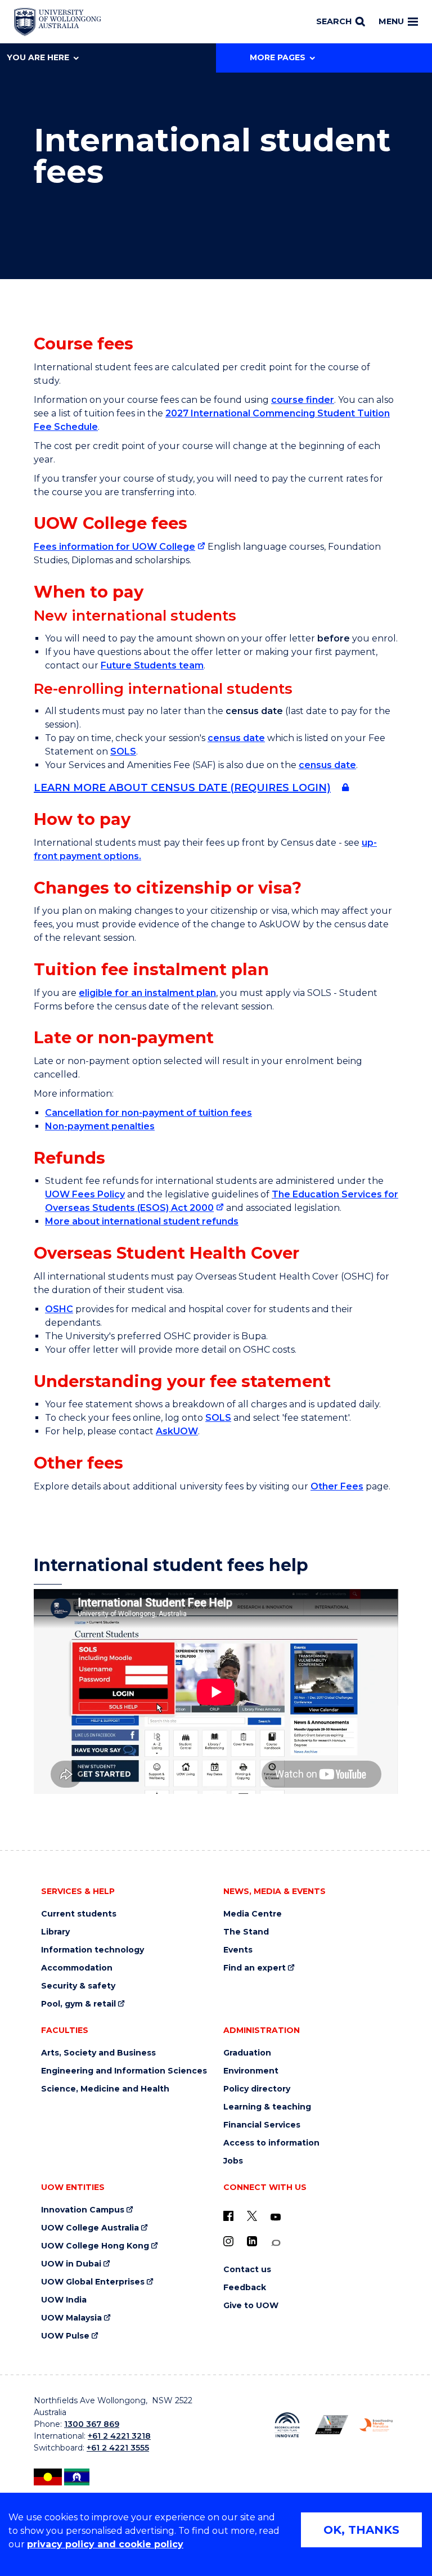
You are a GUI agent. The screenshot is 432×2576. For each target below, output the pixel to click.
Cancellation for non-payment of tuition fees (148, 1113)
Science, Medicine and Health (105, 2089)
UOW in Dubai (71, 2264)
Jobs (233, 2161)
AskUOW (177, 1431)
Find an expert (255, 1968)
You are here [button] (38, 57)
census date (236, 738)
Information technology (93, 1950)
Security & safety (78, 1986)
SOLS (123, 751)
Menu (391, 21)
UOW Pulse (65, 2336)
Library (55, 1932)
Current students (79, 1914)
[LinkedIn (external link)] (252, 2241)
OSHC (59, 1309)
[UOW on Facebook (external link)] (228, 2216)
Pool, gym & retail (78, 2004)
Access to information (271, 2143)
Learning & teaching (267, 2107)
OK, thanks (361, 2530)
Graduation (247, 2053)
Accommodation (77, 1968)
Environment (251, 2071)
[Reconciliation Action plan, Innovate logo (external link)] (287, 2425)
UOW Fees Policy (85, 1194)
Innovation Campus (83, 2210)
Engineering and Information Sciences (124, 2071)
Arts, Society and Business (98, 2053)
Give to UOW (251, 2306)
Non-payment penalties (100, 1126)
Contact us (247, 2270)
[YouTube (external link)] (276, 2218)
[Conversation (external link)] (276, 2243)
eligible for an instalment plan (147, 993)
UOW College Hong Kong (95, 2246)
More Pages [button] (278, 57)
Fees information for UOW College (114, 547)
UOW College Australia (90, 2228)
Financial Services (262, 2125)
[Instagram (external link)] (228, 2241)
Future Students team (152, 665)
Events (238, 1950)
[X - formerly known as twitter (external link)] (252, 2216)
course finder (303, 400)
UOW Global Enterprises (93, 2282)
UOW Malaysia (71, 2318)
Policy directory (257, 2089)
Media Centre (253, 1914)
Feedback (245, 2288)
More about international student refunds (142, 1221)
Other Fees (337, 1486)
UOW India (64, 2300)
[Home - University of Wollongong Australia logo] (58, 22)
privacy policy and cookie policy (105, 2544)
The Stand (246, 1932)
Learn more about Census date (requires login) (182, 788)
